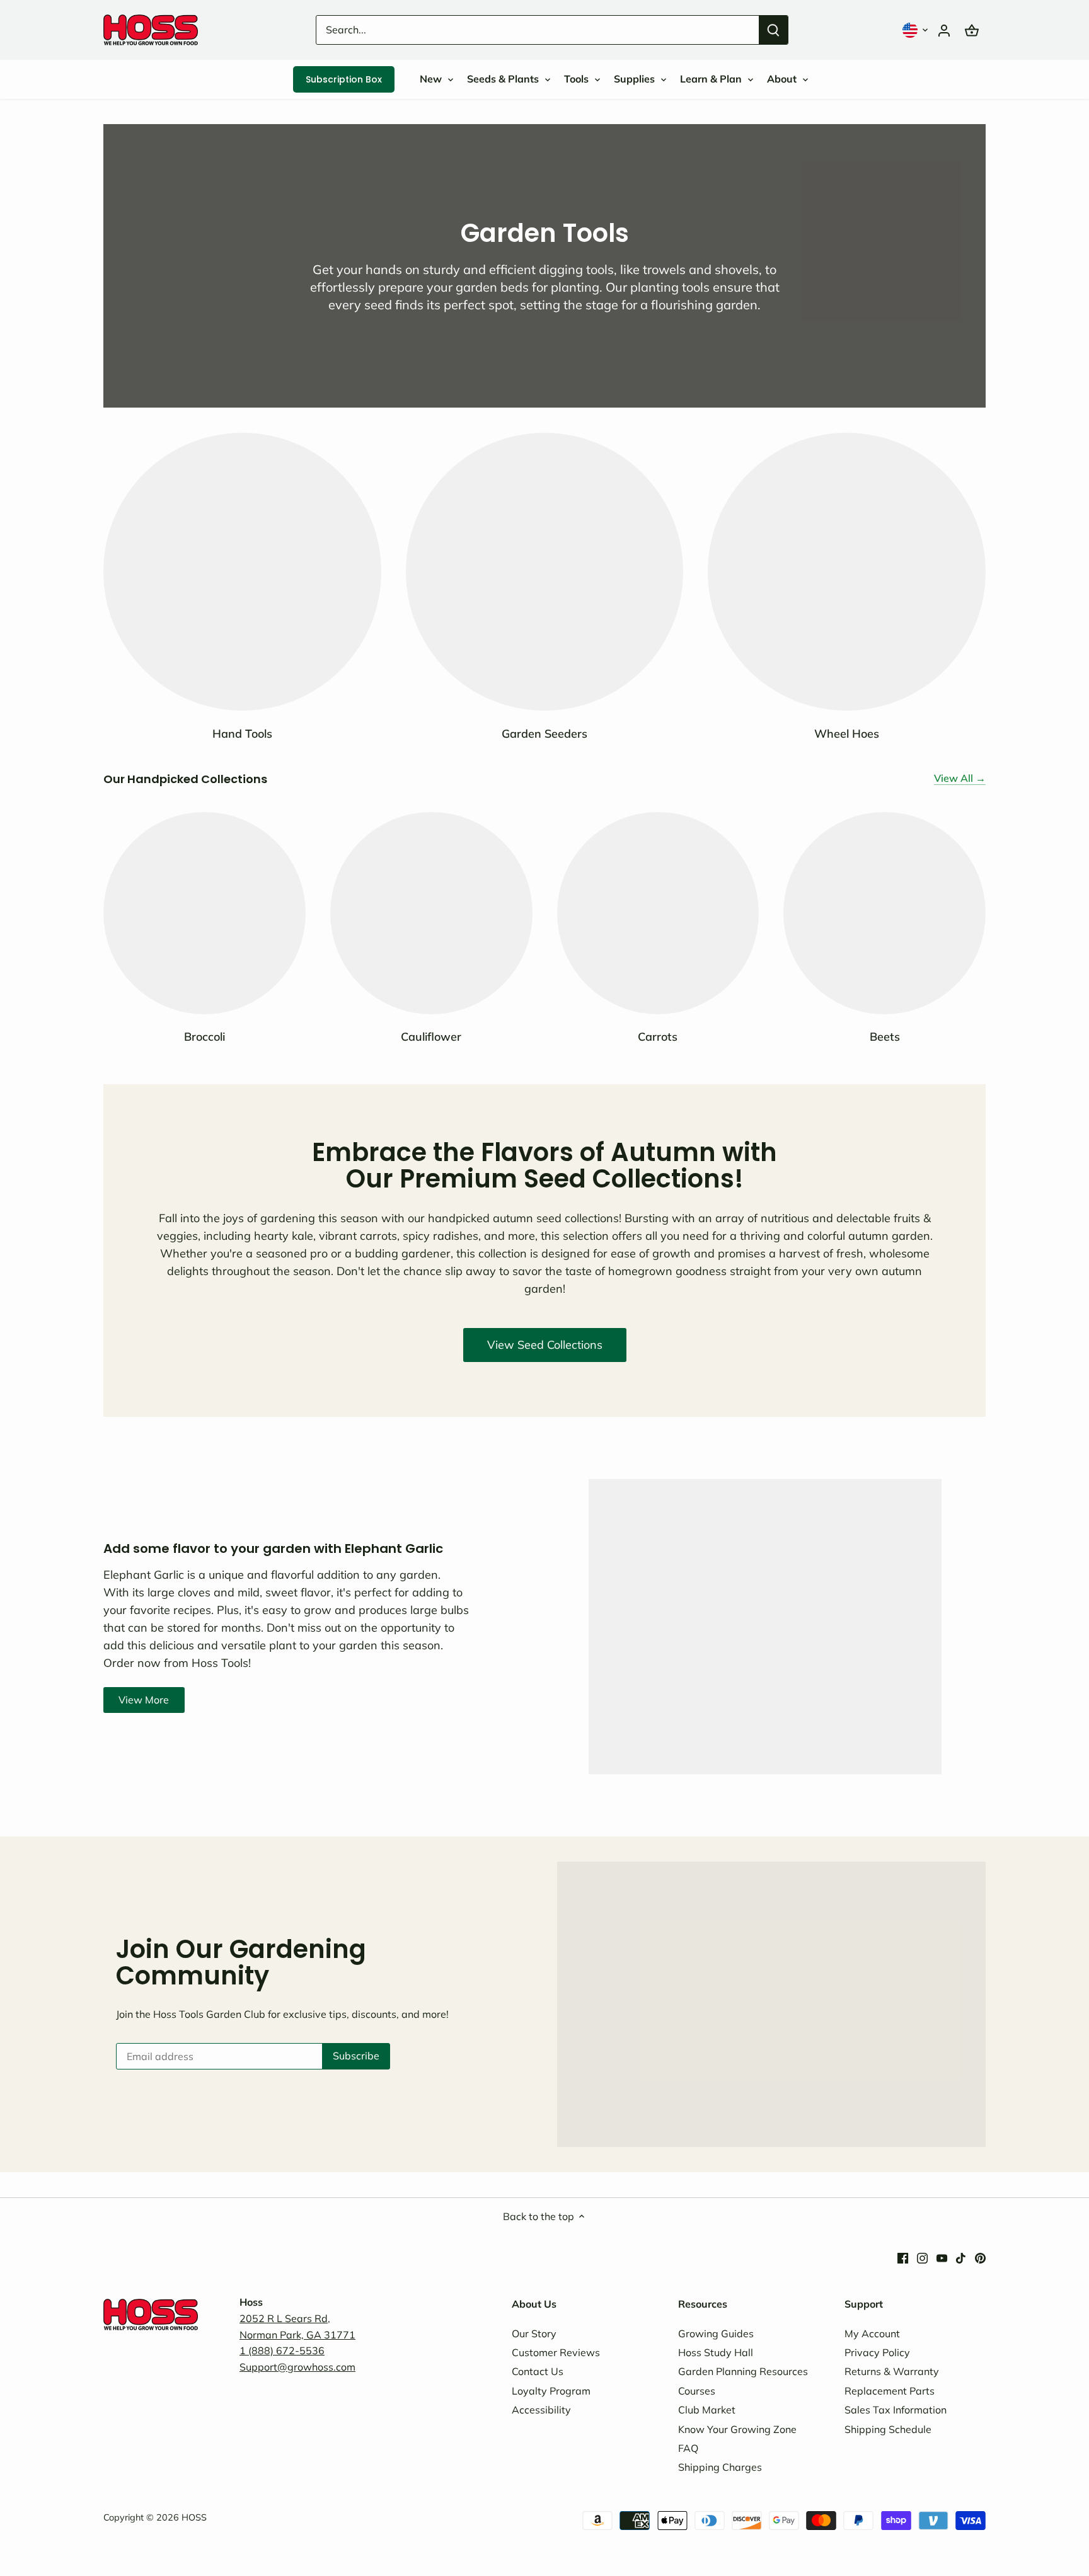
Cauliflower (431, 1037)
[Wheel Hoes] (847, 572)
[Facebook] (903, 2257)
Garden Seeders (544, 734)
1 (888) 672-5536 (282, 2350)
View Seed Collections (545, 1345)
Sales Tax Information (896, 2410)
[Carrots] (658, 913)
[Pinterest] (980, 2257)
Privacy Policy (877, 2352)
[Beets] (884, 913)
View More (144, 1700)
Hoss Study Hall (716, 2352)
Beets (885, 1037)
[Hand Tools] (242, 572)
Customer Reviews (556, 2352)
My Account (872, 2333)
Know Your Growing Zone (737, 2429)
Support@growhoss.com (297, 2367)
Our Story (534, 2333)
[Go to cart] (972, 30)
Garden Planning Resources (743, 2371)
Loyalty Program (551, 2391)
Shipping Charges (720, 2467)
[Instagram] (922, 2257)
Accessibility (541, 2410)
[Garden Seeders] (545, 572)
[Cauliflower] (431, 913)
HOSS (194, 2517)
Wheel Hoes (847, 734)
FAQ (688, 2448)
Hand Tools (242, 734)
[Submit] (773, 30)
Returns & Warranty (892, 2371)
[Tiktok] (961, 2257)
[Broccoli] (205, 913)
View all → (960, 778)
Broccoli (205, 1037)
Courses (697, 2391)
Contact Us (538, 2371)
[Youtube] (942, 2257)
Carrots (658, 1037)
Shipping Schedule (888, 2429)
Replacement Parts (890, 2391)
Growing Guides (716, 2333)
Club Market (707, 2410)
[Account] (944, 30)
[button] (916, 30)
